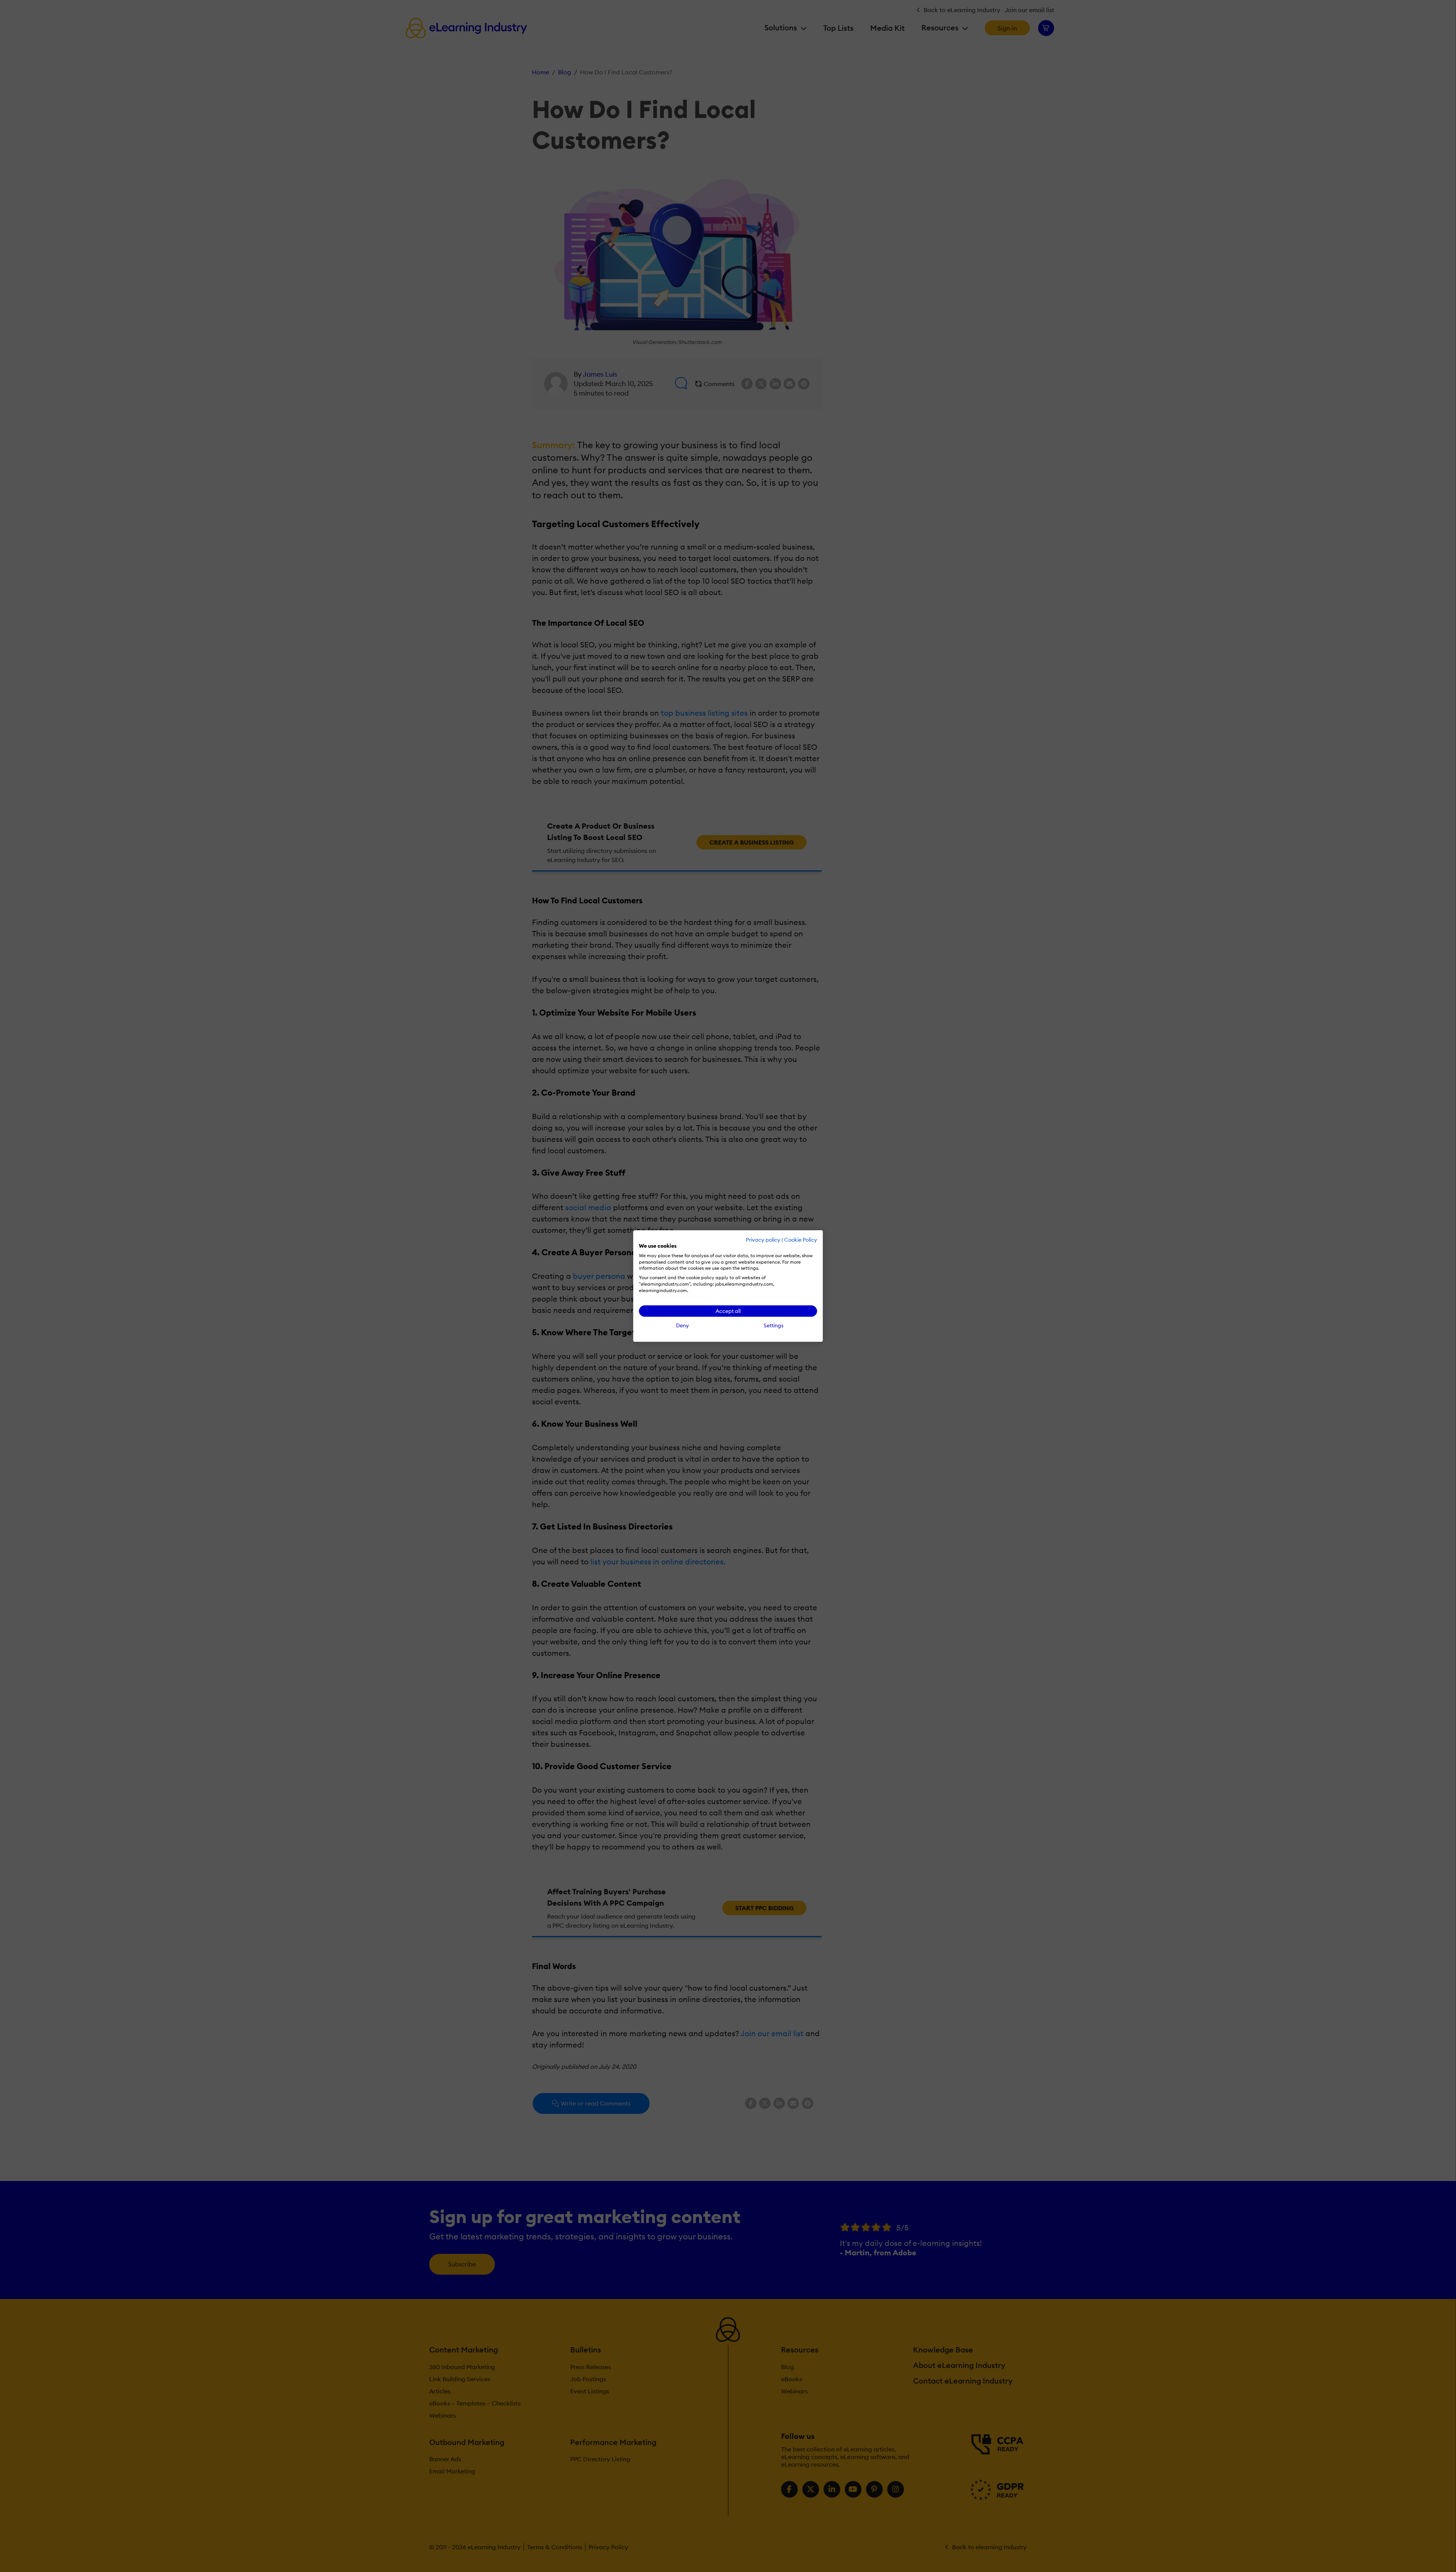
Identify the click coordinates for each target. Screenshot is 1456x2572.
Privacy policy (763, 1240)
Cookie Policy (801, 1240)
